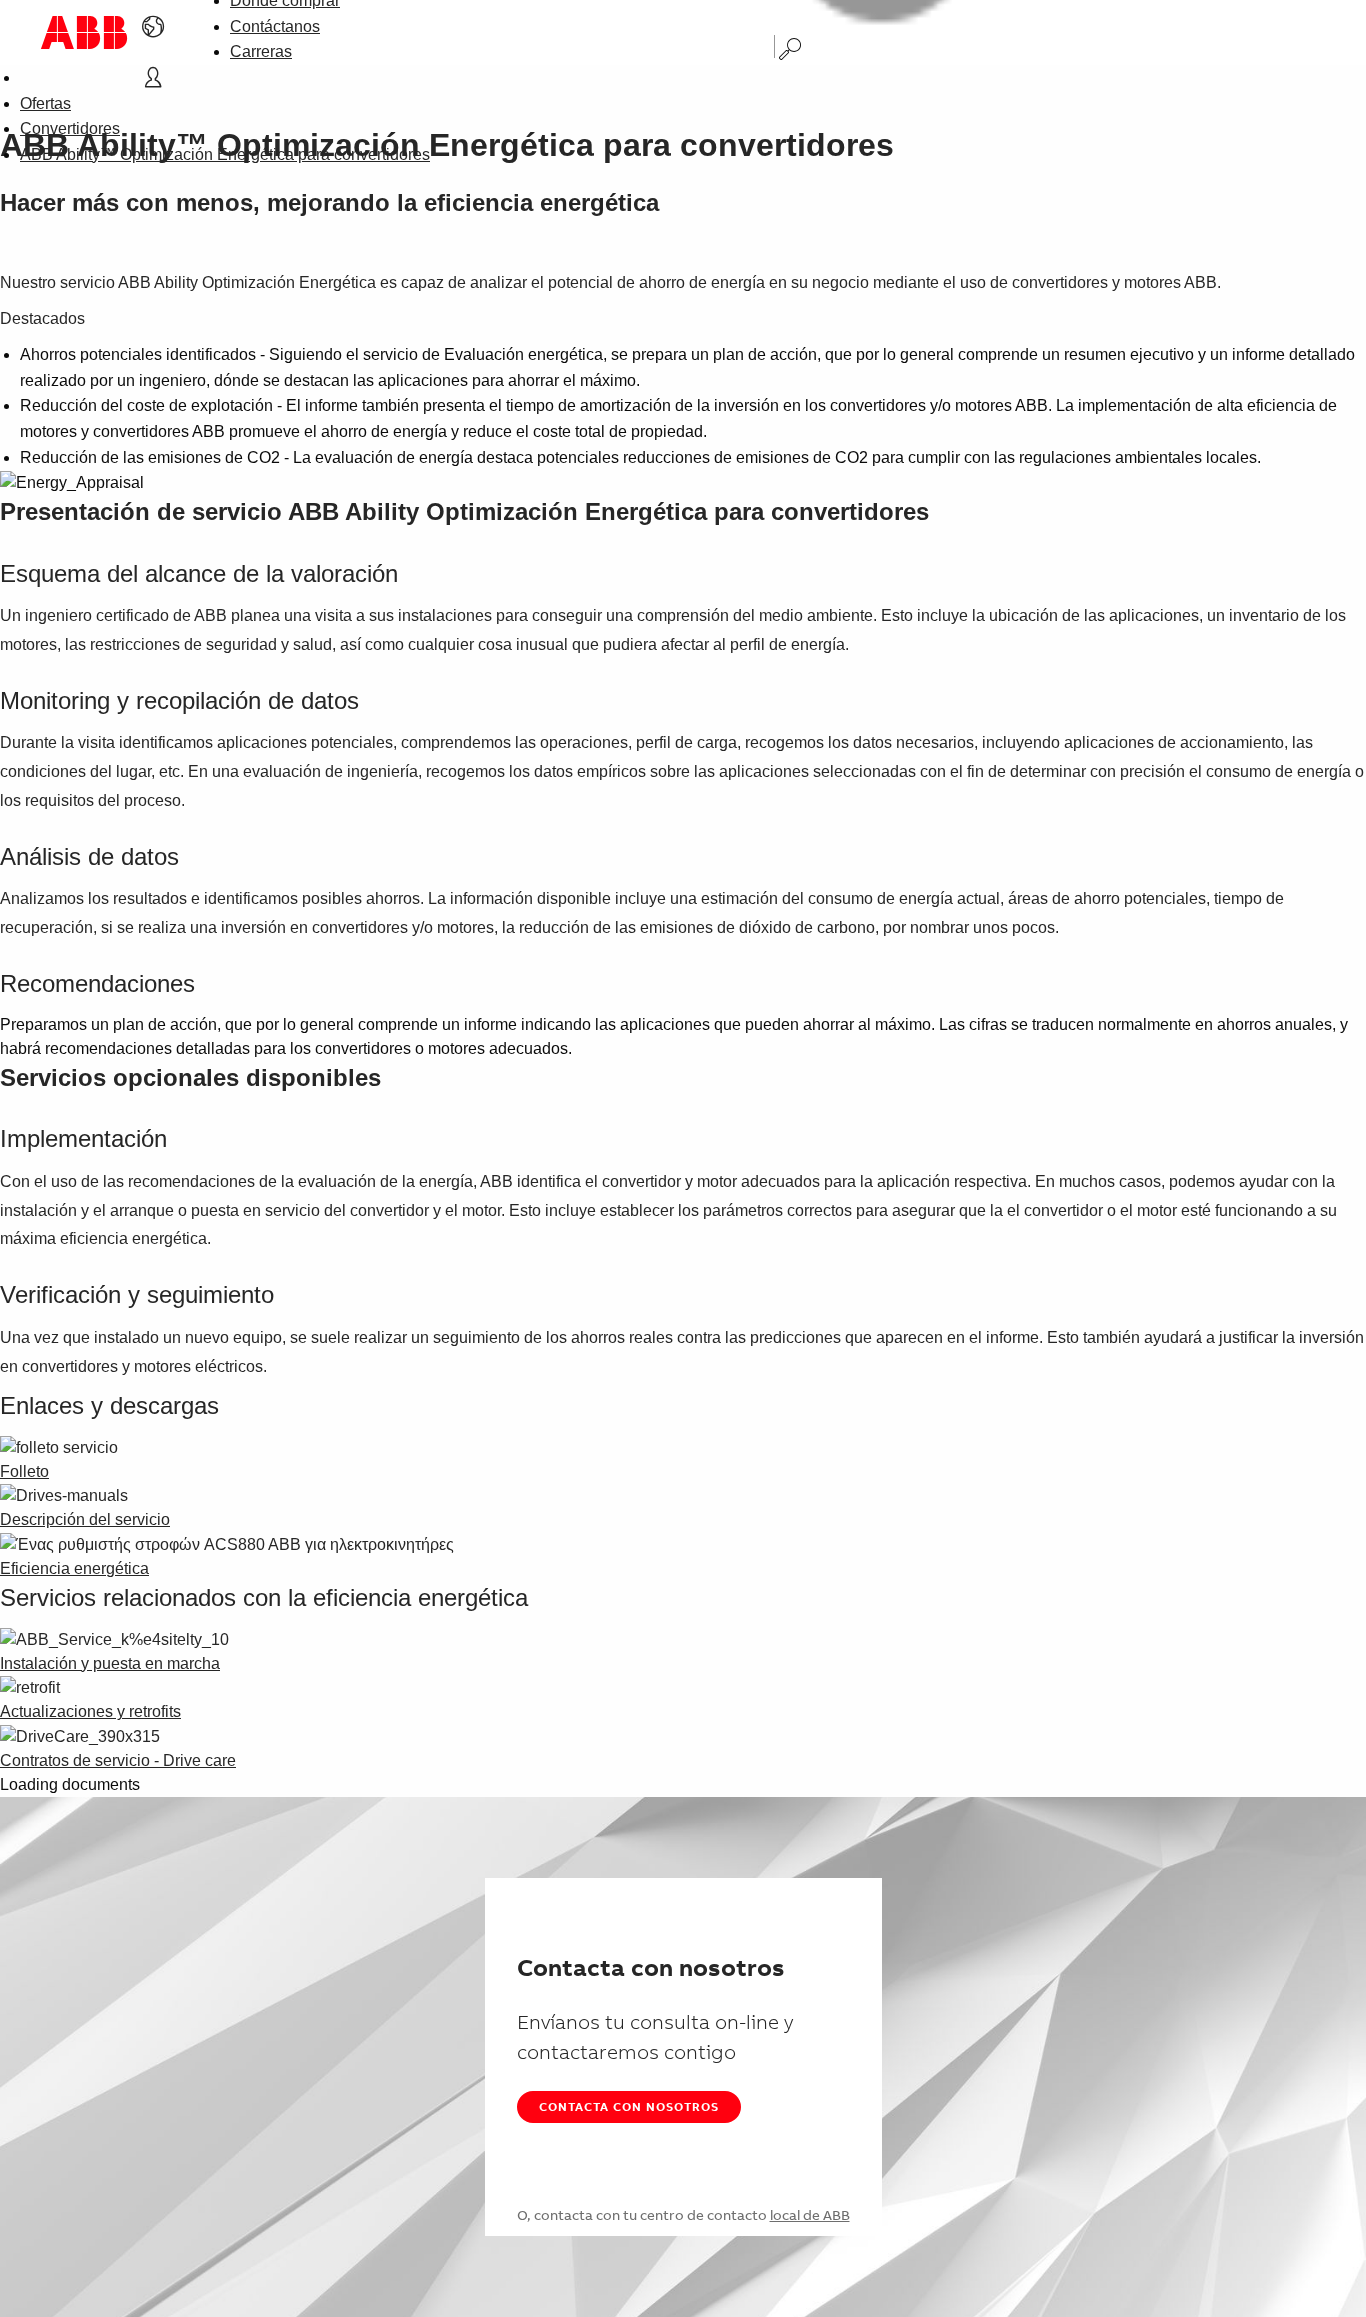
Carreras (261, 51)
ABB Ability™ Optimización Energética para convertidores (225, 154)
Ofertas (45, 103)
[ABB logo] (84, 32)
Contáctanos (275, 26)
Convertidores (70, 128)
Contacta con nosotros (629, 2106)
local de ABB (810, 2215)
